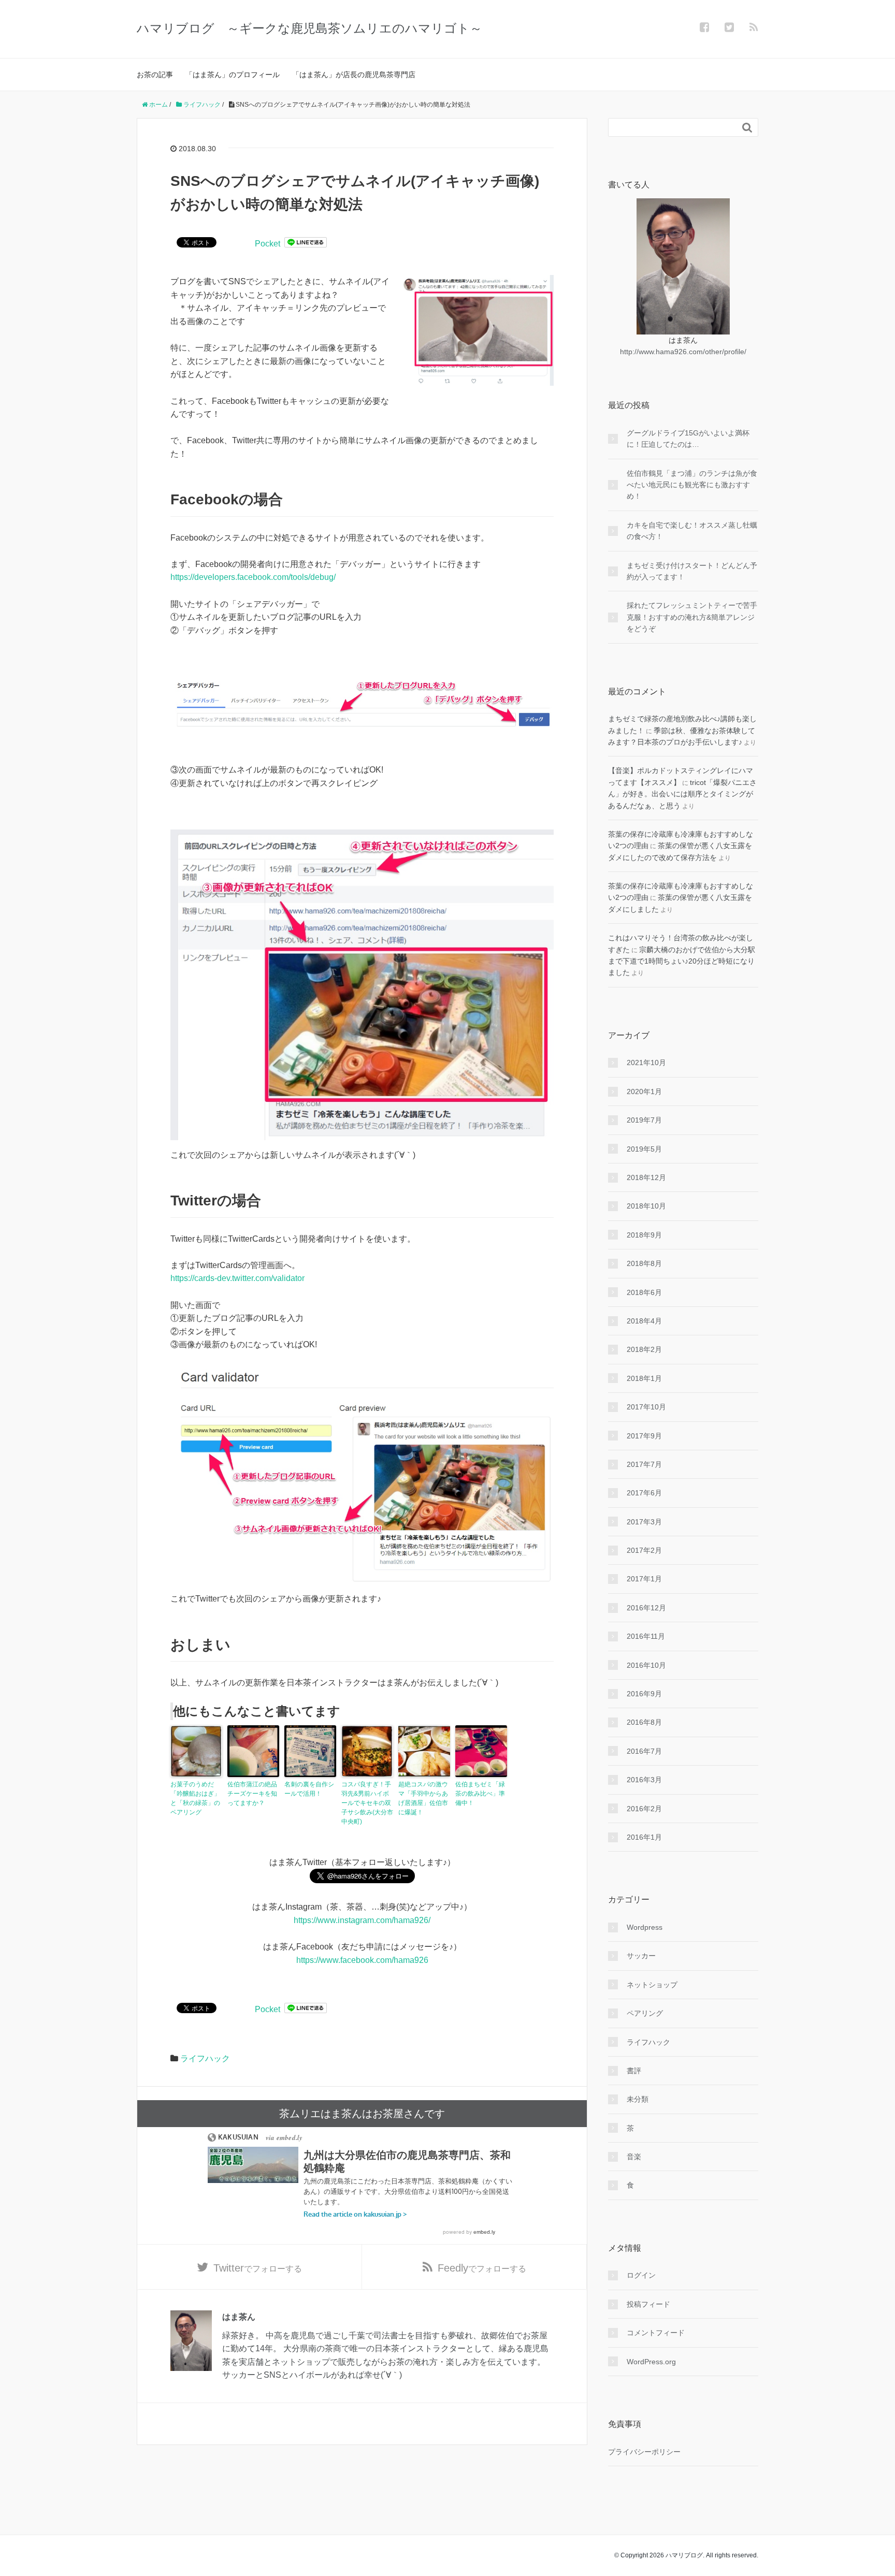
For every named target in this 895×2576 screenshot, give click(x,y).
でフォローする (258, 2268)
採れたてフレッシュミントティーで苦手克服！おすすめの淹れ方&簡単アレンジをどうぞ (692, 617)
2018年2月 (644, 1349)
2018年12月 (646, 1177)
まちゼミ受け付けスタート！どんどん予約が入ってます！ (692, 571)
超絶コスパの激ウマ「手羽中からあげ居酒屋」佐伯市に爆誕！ (423, 1798)
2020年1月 (644, 1091)
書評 (634, 2071)
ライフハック (205, 2058)
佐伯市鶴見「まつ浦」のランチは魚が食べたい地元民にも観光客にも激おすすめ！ (692, 485)
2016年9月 (644, 1694)
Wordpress (645, 1927)
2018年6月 (644, 1292)
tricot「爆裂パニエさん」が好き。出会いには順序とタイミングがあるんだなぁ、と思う (682, 794)
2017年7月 (644, 1464)
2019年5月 (644, 1149)
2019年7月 (644, 1120)
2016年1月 (644, 1837)
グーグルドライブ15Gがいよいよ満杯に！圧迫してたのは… (688, 439)
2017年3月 (644, 1522)
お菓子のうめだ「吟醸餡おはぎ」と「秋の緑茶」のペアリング (195, 1798)
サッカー (641, 1956)
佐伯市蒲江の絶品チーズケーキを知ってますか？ (252, 1794)
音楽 (634, 2157)
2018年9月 (644, 1235)
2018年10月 (646, 1206)
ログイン (641, 2275)
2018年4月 (644, 1321)
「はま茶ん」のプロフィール (233, 75)
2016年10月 (646, 1665)
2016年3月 (644, 1780)
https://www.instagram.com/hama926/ (362, 1920)
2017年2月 (644, 1550)
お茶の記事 (155, 75)
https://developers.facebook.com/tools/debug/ (253, 577)
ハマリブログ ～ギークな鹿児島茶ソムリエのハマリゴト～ (309, 28)
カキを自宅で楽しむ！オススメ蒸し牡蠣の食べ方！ (692, 531)
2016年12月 (646, 1608)
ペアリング (645, 2013)
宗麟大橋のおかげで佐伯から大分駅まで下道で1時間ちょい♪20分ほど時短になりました (682, 961)
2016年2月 (644, 1809)
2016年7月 (644, 1751)
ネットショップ (652, 1985)
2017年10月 (646, 1407)
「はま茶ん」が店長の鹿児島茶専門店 (354, 75)
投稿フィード (648, 2304)
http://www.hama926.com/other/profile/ (683, 352)
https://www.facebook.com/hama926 (362, 1960)
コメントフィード (656, 2333)
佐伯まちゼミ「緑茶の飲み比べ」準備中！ (480, 1794)
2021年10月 (646, 1063)
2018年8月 (644, 1263)
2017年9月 (644, 1436)
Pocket (268, 244)
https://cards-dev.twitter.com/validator (237, 1278)
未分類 (638, 2099)
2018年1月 (644, 1378)
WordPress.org (651, 2362)
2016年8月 (644, 1722)
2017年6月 (644, 1493)
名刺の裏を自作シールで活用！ (309, 1789)
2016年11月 (646, 1636)
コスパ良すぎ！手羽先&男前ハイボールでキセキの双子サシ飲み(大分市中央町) (367, 1803)
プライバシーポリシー (644, 2452)
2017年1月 (644, 1579)
